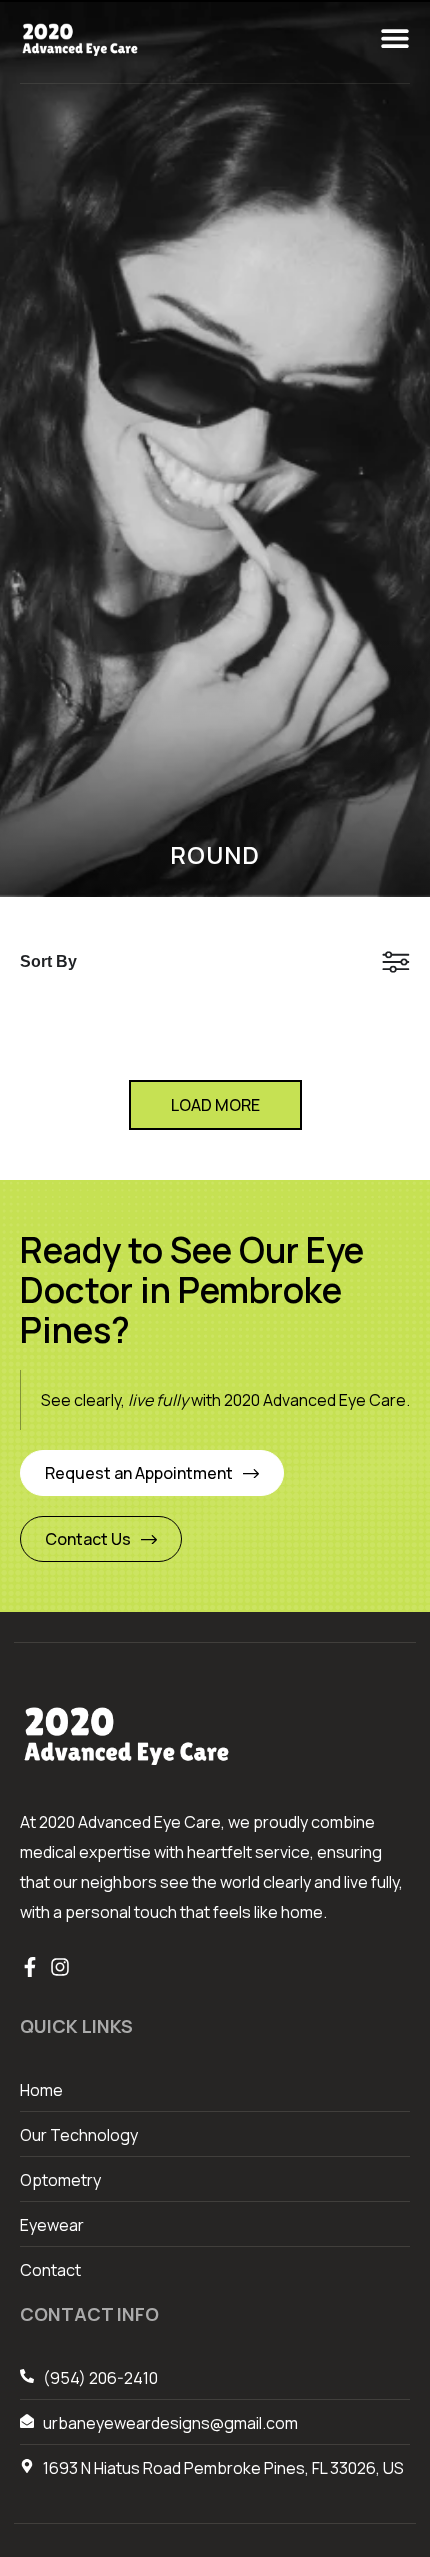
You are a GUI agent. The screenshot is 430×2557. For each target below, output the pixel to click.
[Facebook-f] (30, 1967)
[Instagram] (60, 1967)
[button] (395, 38)
